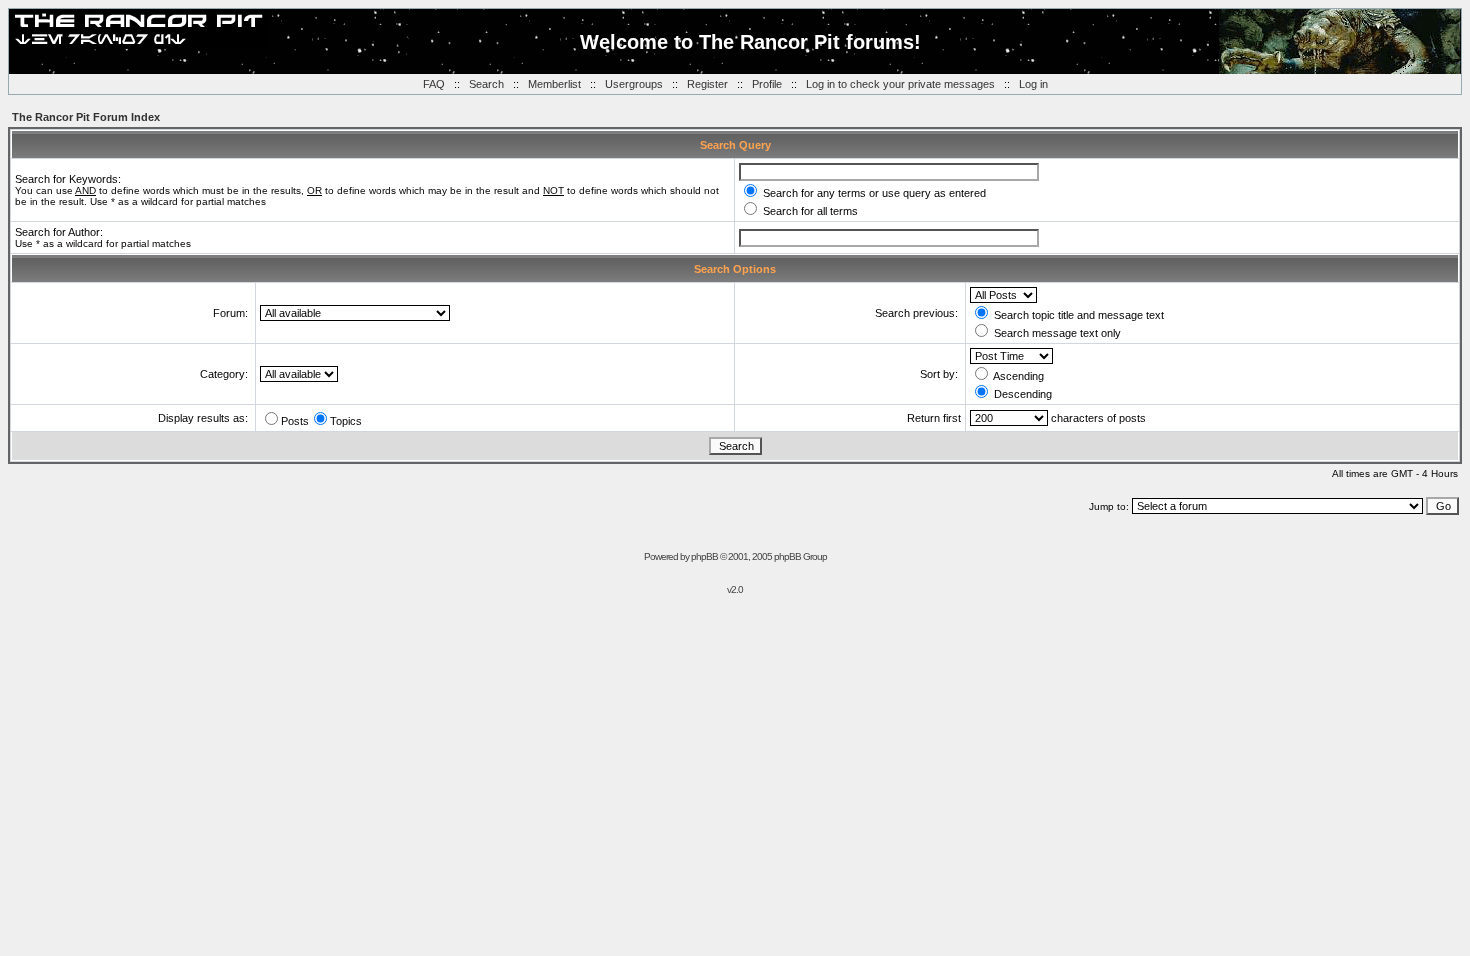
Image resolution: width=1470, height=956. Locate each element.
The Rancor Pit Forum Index (86, 117)
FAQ (434, 84)
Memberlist (554, 84)
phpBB (704, 556)
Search (486, 84)
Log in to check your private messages (900, 84)
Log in (1033, 84)
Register (707, 84)
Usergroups (634, 84)
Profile (767, 84)
